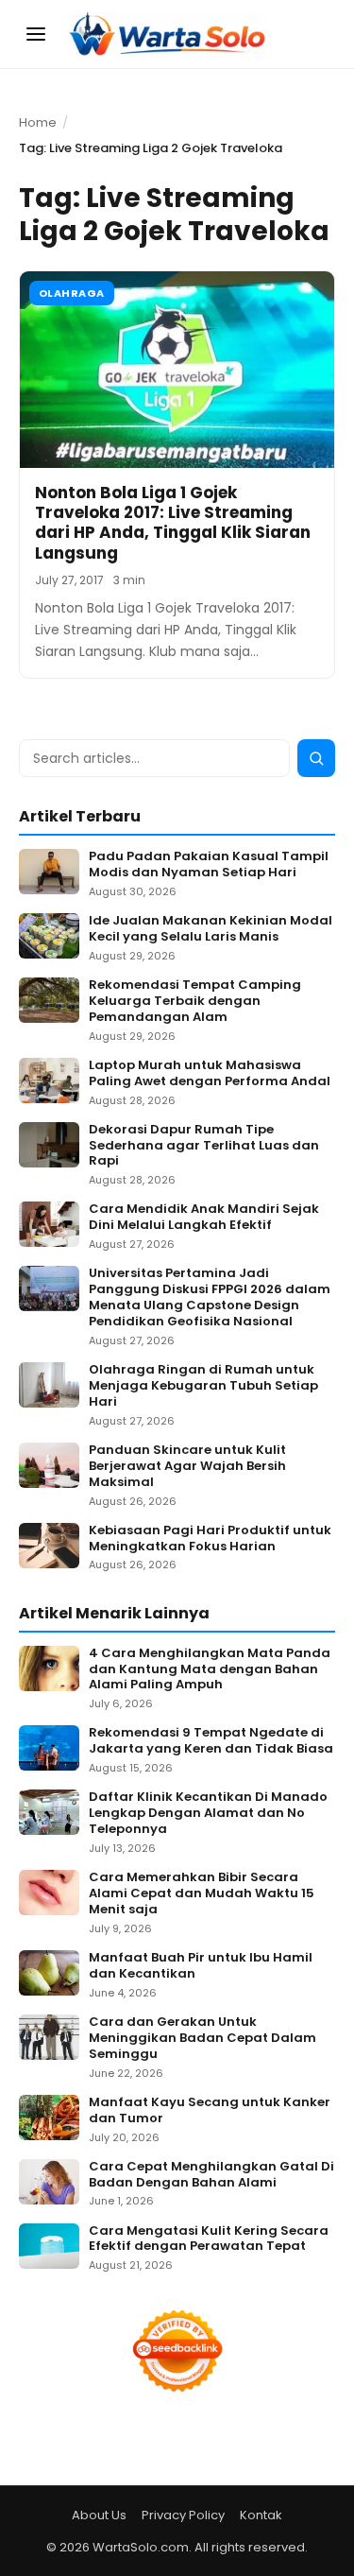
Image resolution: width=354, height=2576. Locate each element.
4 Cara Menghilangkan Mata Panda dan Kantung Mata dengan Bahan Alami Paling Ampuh (210, 1670)
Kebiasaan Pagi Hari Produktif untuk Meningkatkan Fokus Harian (210, 1539)
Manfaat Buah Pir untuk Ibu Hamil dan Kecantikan (201, 1966)
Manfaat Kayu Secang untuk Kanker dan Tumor (210, 2111)
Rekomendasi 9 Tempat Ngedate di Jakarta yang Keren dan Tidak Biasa (211, 1741)
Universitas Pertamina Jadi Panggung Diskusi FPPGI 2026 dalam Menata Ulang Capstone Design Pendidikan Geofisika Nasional (210, 1298)
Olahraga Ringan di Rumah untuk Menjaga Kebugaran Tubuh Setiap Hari (203, 1386)
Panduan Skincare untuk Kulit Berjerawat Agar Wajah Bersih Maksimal (187, 1467)
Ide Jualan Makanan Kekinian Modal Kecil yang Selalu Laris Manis (211, 929)
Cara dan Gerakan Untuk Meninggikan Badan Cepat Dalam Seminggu (202, 2039)
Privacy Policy (183, 2515)
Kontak (261, 2515)
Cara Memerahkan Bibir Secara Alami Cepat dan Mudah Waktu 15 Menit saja (202, 1894)
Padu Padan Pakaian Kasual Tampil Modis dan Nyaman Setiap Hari (209, 865)
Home (38, 122)
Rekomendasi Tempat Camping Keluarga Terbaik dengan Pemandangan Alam (195, 1002)
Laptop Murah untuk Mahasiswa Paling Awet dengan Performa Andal (210, 1074)
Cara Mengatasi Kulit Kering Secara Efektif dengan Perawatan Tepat (209, 2239)
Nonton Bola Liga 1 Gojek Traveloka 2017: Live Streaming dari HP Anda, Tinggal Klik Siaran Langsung (173, 523)
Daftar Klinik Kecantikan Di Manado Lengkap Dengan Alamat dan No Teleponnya (208, 1814)
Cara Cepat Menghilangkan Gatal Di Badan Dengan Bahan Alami (211, 2175)
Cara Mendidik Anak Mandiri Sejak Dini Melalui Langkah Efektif (204, 1218)
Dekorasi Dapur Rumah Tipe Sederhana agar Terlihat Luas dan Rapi (204, 1146)
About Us (99, 2515)
